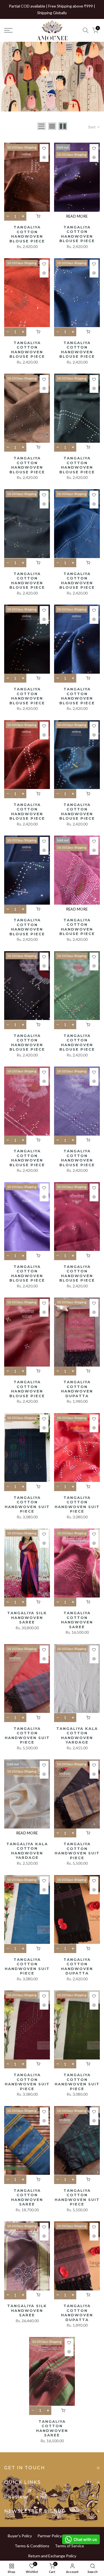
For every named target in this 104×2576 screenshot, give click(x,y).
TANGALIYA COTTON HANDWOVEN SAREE (77, 1620)
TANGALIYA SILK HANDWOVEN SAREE (27, 1617)
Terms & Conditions (32, 2546)
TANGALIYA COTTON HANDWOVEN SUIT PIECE (27, 1504)
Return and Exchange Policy (52, 2556)
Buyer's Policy (20, 2536)
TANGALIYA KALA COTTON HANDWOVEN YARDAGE (77, 1735)
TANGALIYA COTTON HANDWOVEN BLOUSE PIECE (27, 234)
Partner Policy (50, 2536)
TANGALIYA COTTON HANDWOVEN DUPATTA (77, 1389)
